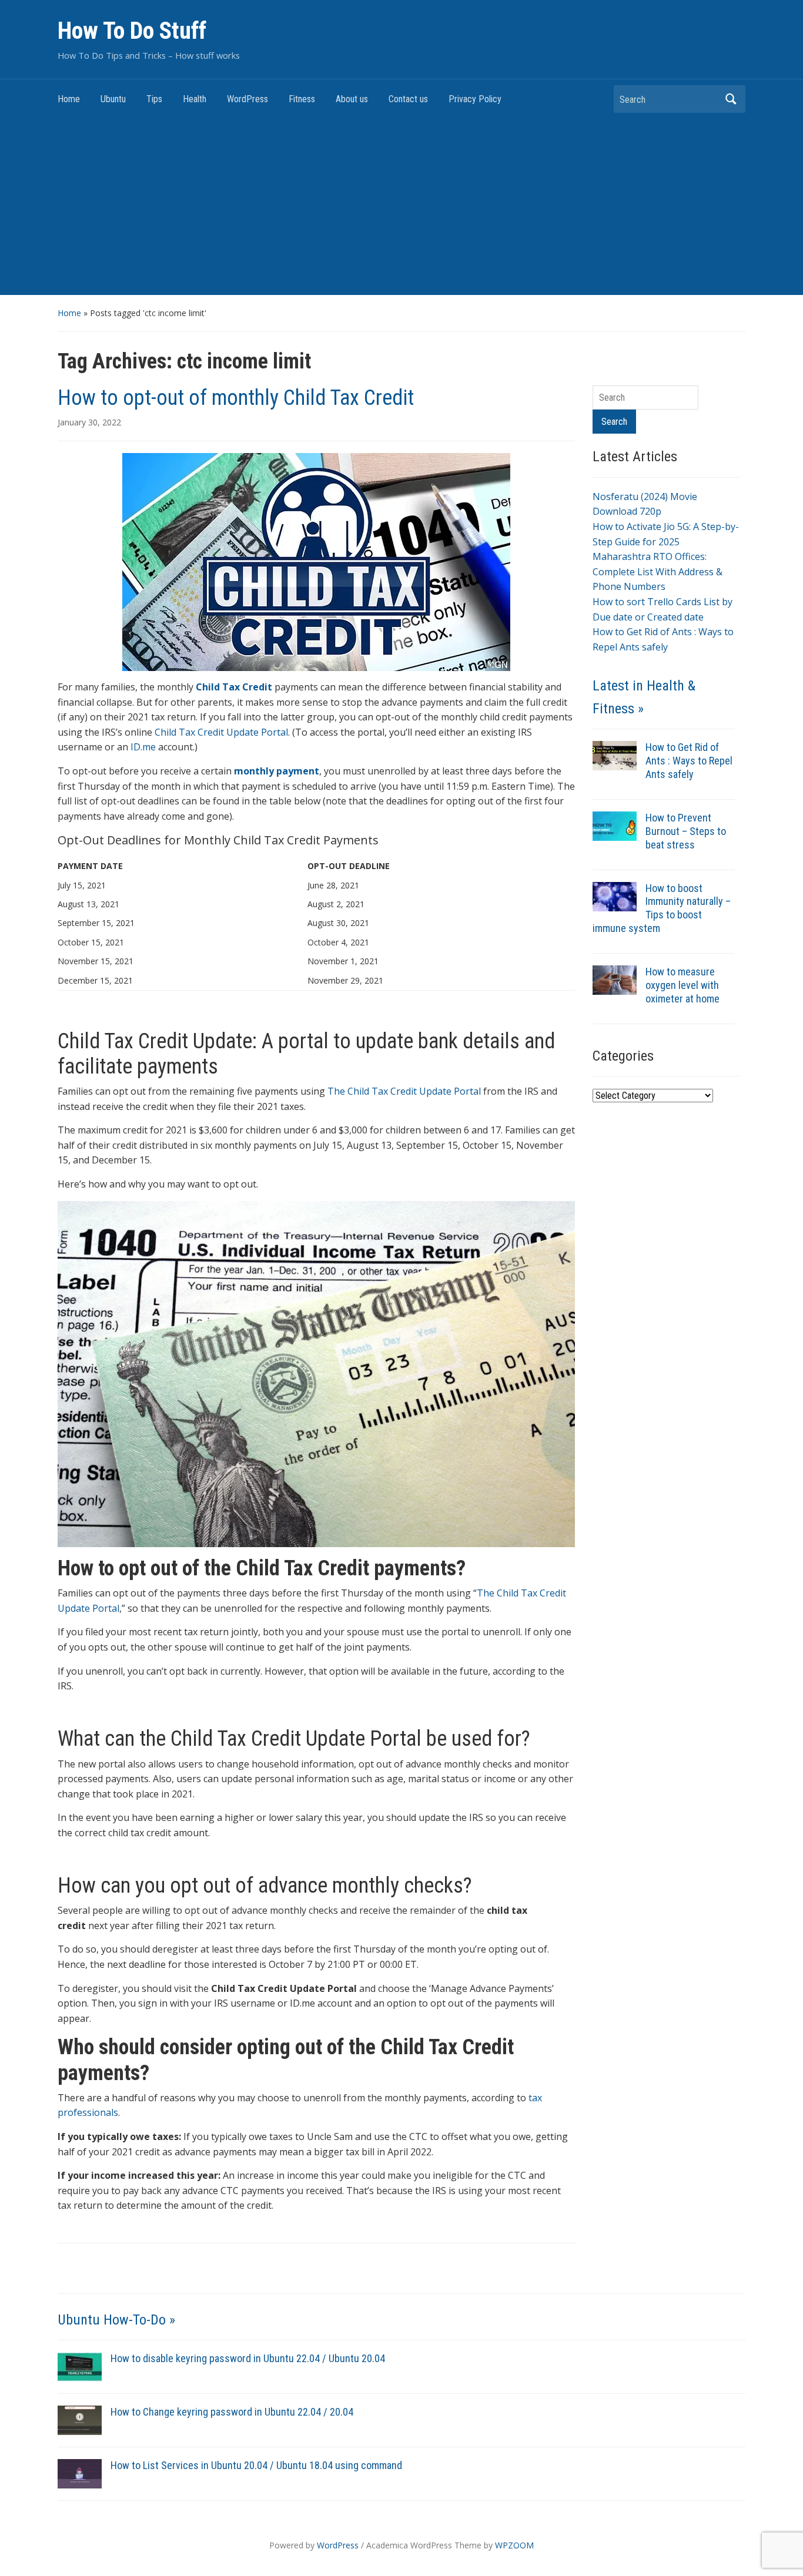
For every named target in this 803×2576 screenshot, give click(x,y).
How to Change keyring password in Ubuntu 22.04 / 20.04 (232, 2412)
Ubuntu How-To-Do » (116, 2320)
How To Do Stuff (132, 31)
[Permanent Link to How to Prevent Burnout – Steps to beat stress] (615, 825)
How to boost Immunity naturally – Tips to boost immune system (662, 908)
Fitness (302, 99)
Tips (154, 99)
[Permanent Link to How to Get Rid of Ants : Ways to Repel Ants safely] (615, 754)
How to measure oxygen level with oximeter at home (682, 985)
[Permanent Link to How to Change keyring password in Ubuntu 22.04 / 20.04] (80, 2420)
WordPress (247, 99)
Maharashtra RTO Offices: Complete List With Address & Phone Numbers (658, 571)
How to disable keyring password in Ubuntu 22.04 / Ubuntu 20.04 (248, 2358)
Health (195, 99)
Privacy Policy (475, 99)
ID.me (143, 747)
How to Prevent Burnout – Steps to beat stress (686, 831)
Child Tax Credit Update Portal (221, 732)
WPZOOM (514, 2545)
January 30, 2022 (89, 422)
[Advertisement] (401, 207)
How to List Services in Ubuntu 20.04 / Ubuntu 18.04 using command (256, 2465)
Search (731, 99)
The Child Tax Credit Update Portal (404, 1091)
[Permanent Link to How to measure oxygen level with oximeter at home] (615, 979)
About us (352, 99)
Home (69, 99)
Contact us (408, 99)
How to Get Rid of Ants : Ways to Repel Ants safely (689, 761)
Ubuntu (113, 99)
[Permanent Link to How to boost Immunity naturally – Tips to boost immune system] (615, 895)
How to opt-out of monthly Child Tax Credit (236, 398)
